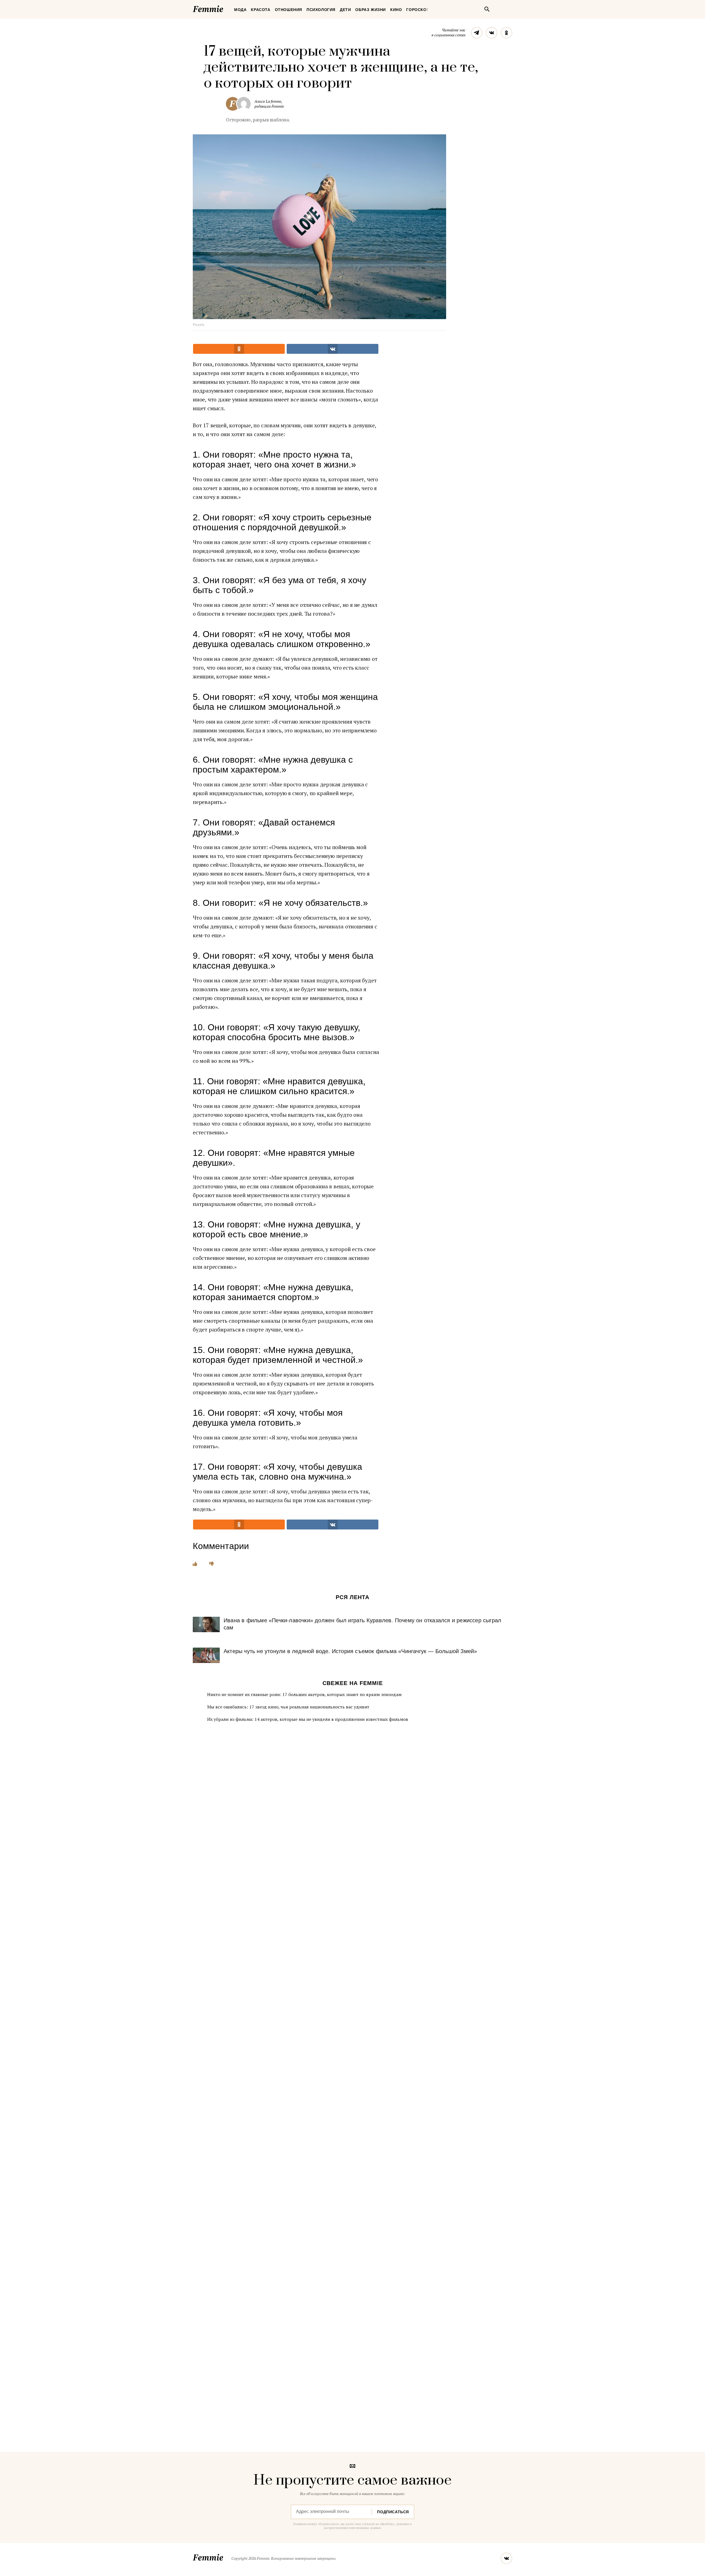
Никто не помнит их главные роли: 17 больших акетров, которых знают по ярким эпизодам (304, 1694)
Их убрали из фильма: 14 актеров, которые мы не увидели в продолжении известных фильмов (308, 1719)
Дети (345, 10)
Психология (321, 10)
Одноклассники (506, 33)
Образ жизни (371, 10)
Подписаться (393, 2512)
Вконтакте (492, 33)
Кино (396, 10)
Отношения (288, 10)
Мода (240, 10)
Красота (261, 10)
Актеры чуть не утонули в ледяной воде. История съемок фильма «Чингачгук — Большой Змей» (350, 1651)
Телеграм (477, 33)
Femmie (224, 8)
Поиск (487, 9)
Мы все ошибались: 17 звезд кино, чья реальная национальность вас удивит (288, 1707)
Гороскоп (418, 10)
